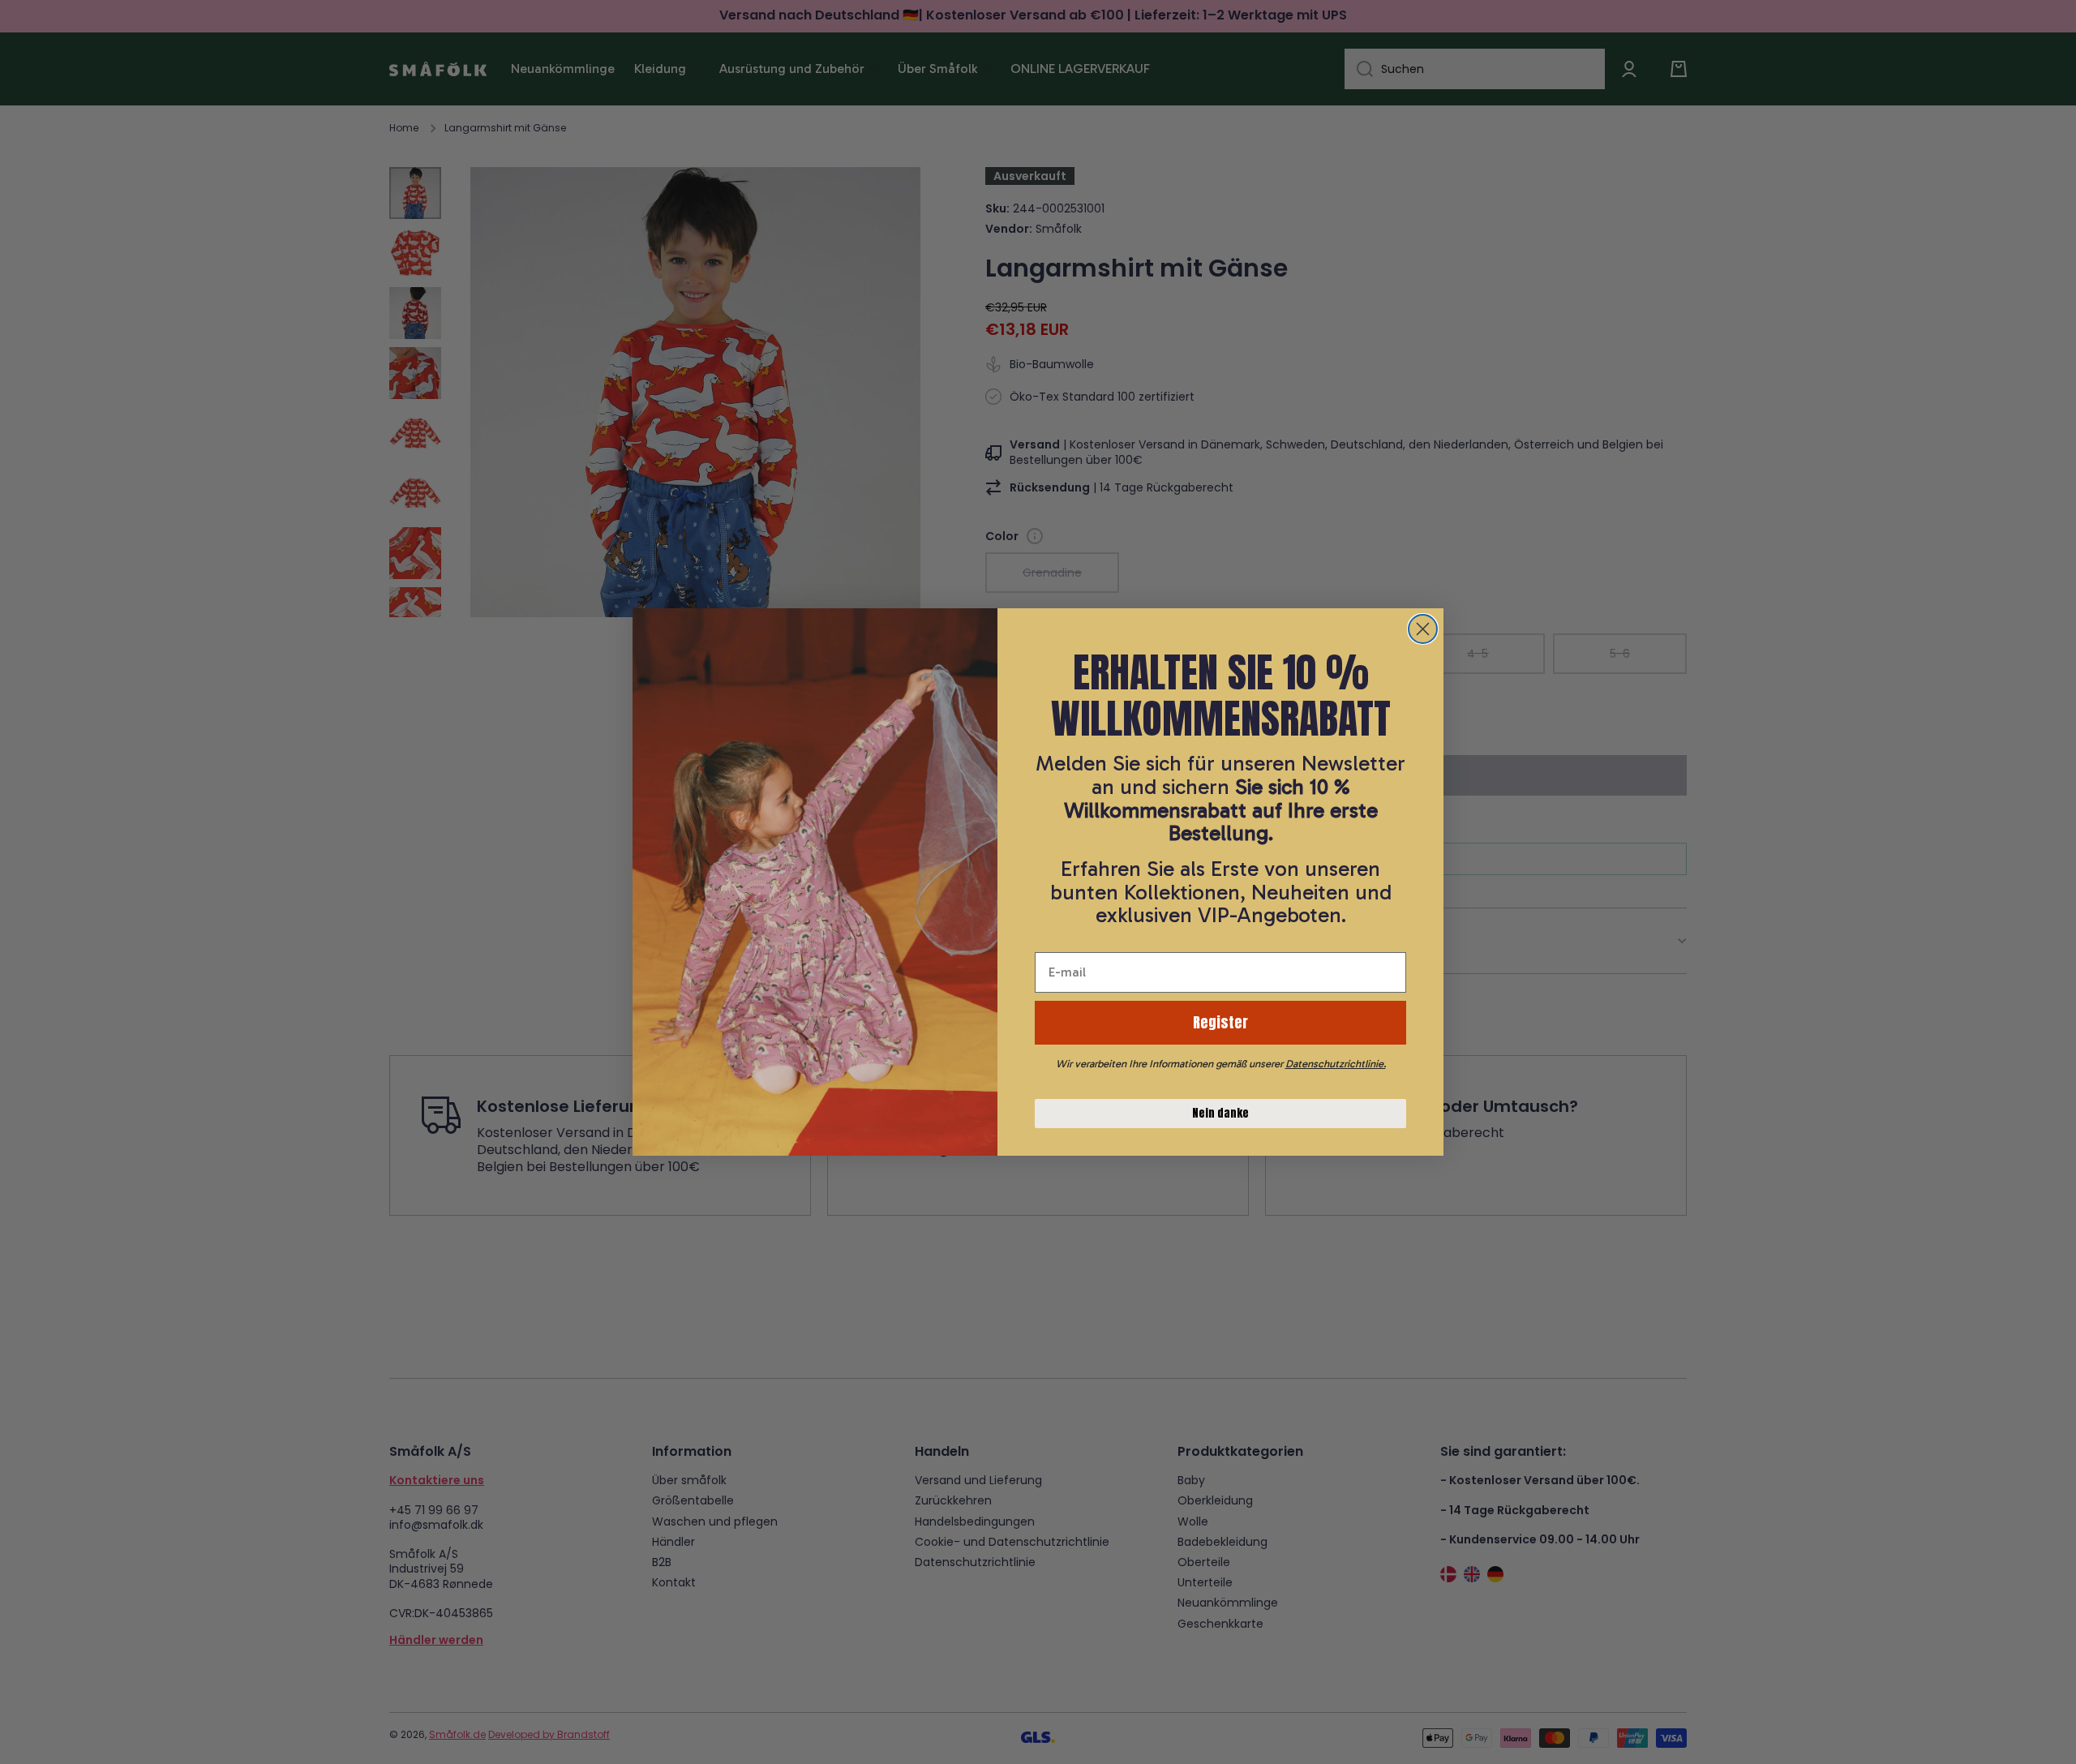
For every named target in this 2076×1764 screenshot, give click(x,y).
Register (1220, 1022)
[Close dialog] (1423, 629)
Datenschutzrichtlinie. (1336, 1064)
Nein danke (1220, 1113)
